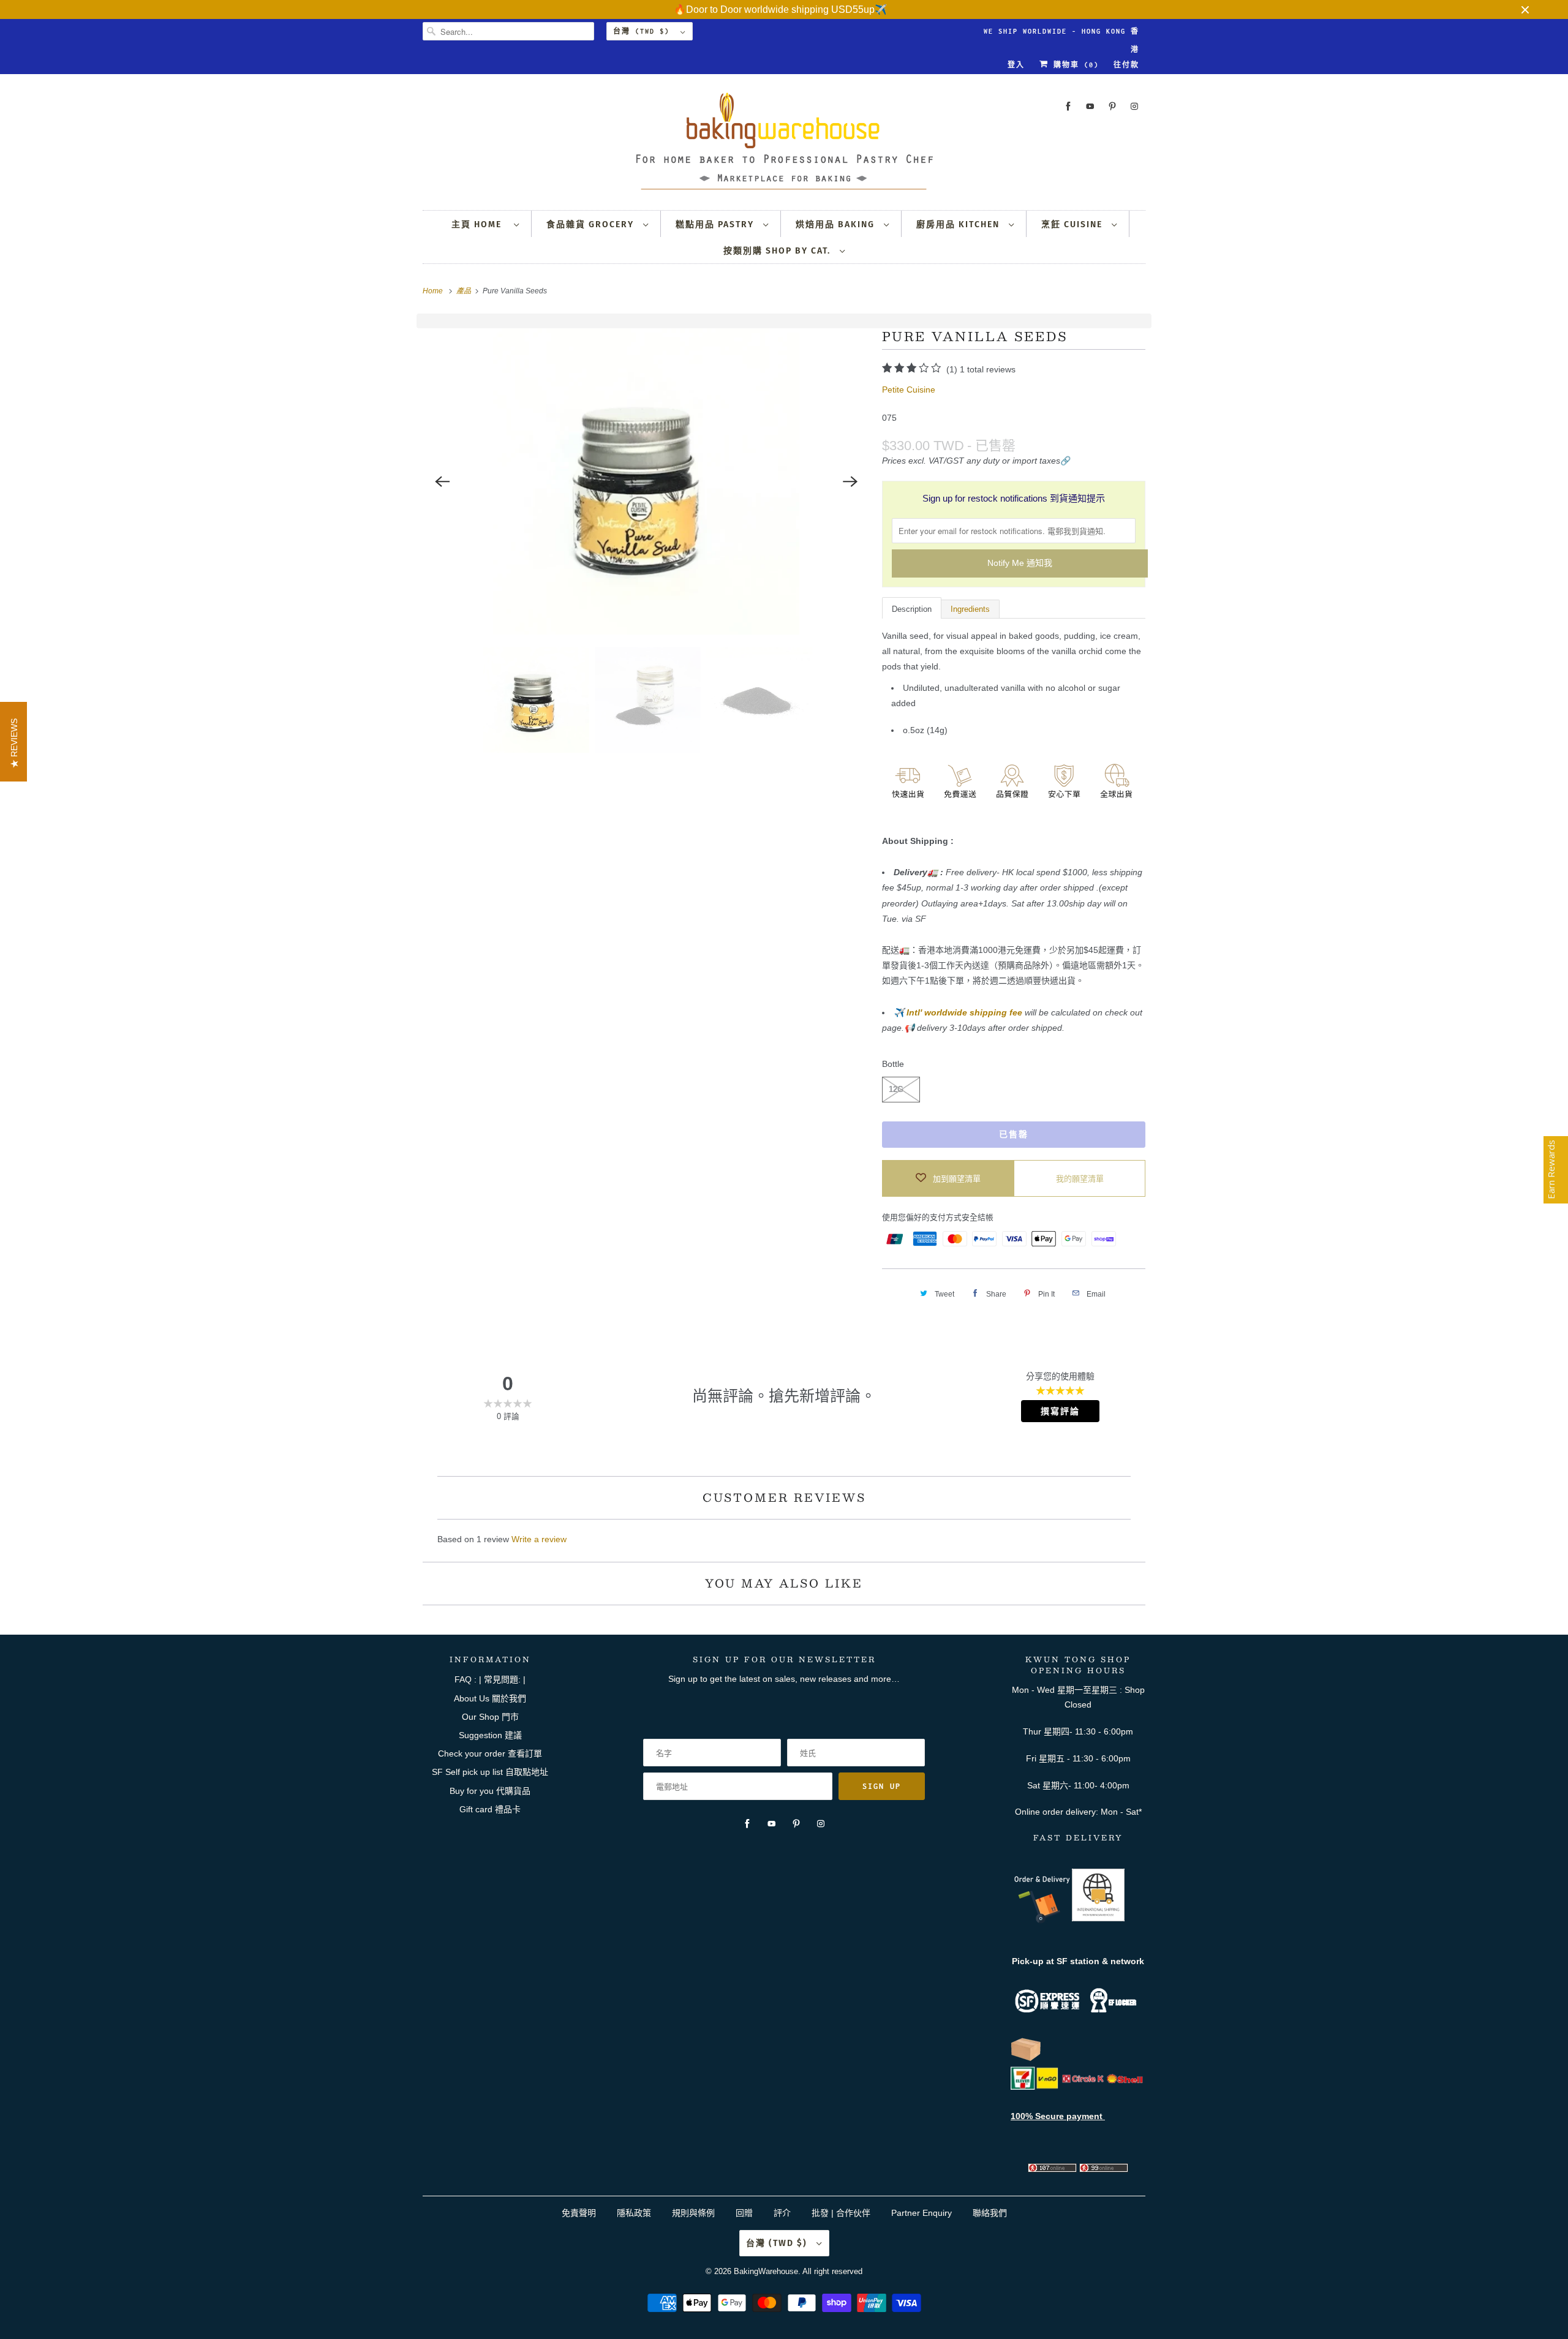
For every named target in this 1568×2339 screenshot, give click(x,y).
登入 (1016, 65)
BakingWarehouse (766, 2271)
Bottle (893, 1064)
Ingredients (970, 609)
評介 (782, 2213)
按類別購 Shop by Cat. (778, 251)
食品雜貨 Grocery (592, 224)
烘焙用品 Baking (837, 224)
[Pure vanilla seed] (646, 481)
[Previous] (442, 481)
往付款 (1126, 65)
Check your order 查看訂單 (490, 1753)
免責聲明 (580, 2213)
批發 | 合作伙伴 (841, 2213)
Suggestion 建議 (490, 1735)
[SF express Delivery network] (1026, 2058)
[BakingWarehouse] (784, 145)
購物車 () (1074, 65)
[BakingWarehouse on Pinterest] (1112, 106)
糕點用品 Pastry (716, 224)
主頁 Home (480, 224)
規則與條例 (693, 2213)
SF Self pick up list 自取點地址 (490, 1772)
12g (896, 1089)
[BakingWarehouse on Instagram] (1134, 106)
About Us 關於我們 (490, 1698)
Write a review (539, 1539)
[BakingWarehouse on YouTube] (1090, 106)
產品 (465, 291)
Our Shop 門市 (490, 1717)
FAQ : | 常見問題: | (490, 1679)
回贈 (744, 2213)
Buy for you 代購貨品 (490, 1791)
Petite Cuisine (909, 390)
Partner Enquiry (922, 2213)
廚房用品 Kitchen (959, 224)
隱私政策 (634, 2213)
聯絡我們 (990, 2213)
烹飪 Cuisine (1073, 224)
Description (912, 609)
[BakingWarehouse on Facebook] (1068, 106)
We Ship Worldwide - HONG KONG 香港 (1061, 34)
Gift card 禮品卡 (490, 1809)
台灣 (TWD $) (644, 31)
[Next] (850, 481)
